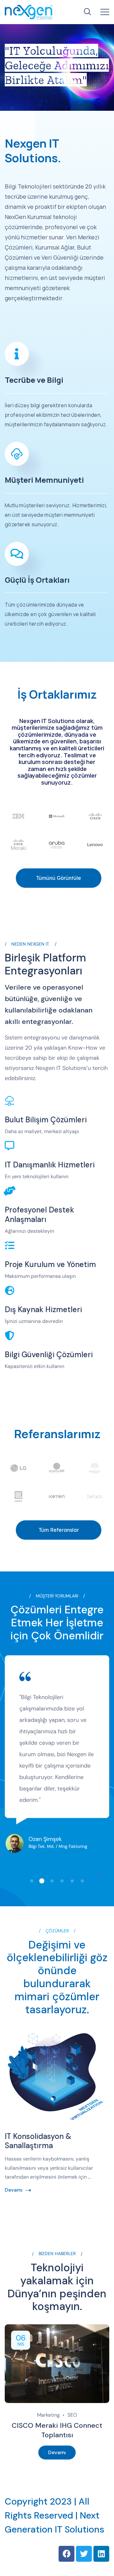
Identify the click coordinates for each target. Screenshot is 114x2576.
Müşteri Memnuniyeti (44, 480)
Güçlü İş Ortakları (37, 580)
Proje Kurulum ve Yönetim (50, 1264)
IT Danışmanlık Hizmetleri (50, 1165)
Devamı (14, 2190)
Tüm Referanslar (59, 1530)
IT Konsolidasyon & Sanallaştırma (38, 2141)
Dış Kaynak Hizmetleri (43, 1309)
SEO (72, 2415)
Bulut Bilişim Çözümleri (46, 1120)
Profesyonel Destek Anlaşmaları (39, 1215)
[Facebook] (66, 2554)
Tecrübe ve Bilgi (34, 380)
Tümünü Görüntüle (59, 878)
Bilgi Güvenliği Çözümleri (49, 1354)
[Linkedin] (101, 2554)
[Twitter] (84, 2554)
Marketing (48, 2415)
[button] (33, 1881)
